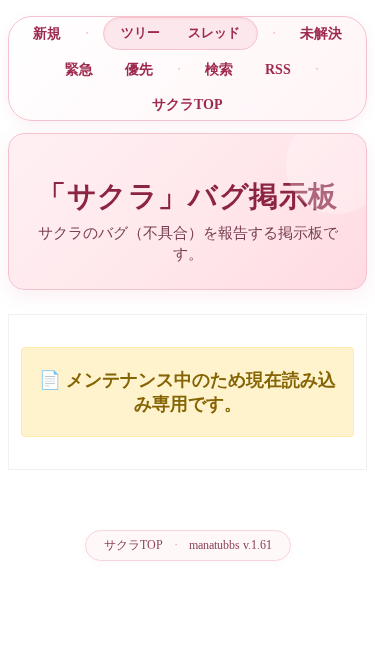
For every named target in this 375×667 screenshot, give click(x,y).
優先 (139, 69)
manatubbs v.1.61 (230, 545)
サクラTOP (187, 104)
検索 (219, 69)
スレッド (214, 32)
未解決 (321, 33)
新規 (47, 33)
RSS (278, 69)
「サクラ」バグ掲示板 (187, 196)
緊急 (79, 69)
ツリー (140, 32)
